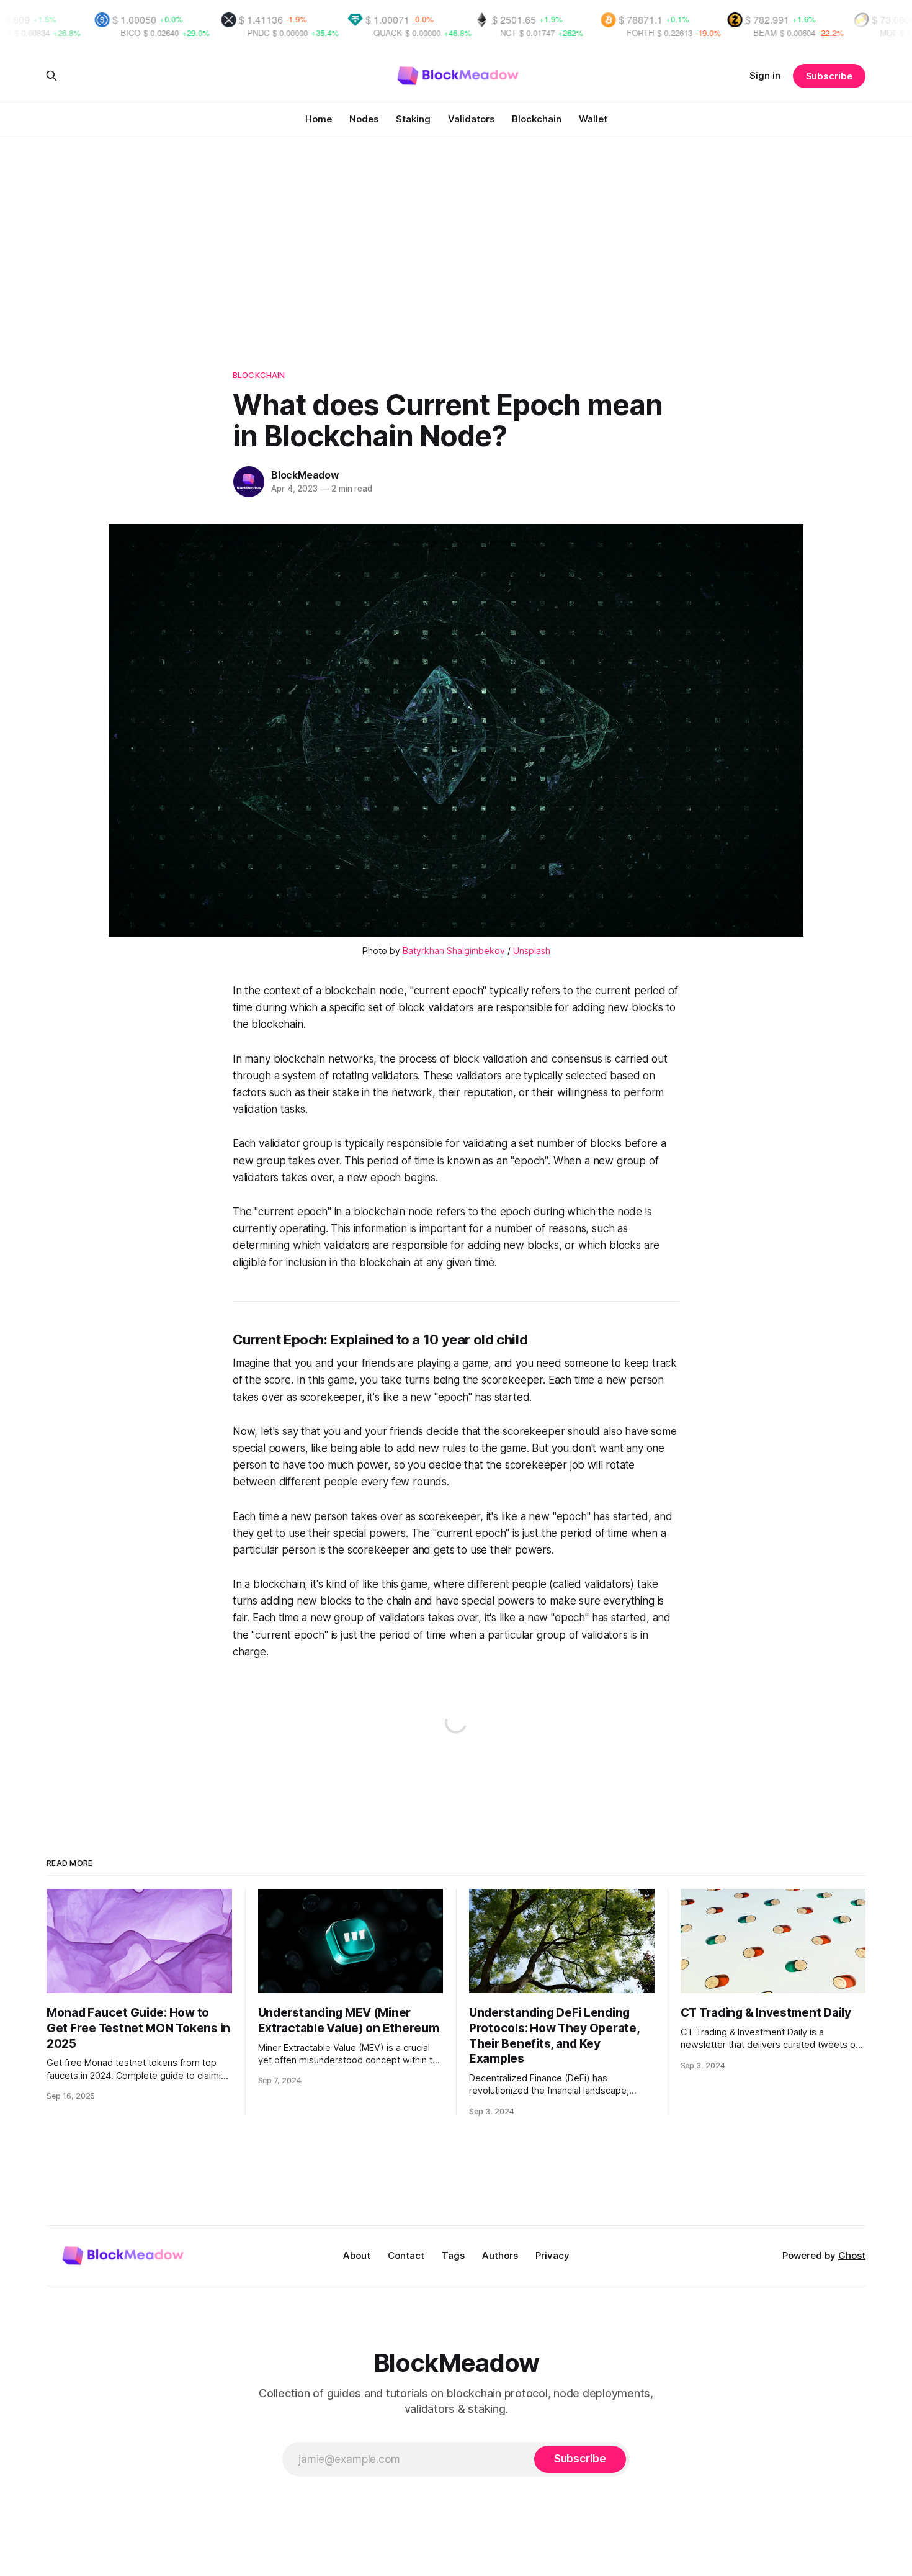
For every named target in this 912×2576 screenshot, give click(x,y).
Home (319, 119)
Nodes (364, 119)
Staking (413, 119)
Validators (471, 119)
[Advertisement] (456, 231)
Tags (453, 2255)
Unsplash (532, 951)
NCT (406, 33)
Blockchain (537, 119)
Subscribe (829, 76)
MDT (786, 33)
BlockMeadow (305, 475)
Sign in (765, 75)
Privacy (552, 2255)
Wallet (593, 119)
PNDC (156, 33)
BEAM (663, 33)
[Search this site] (51, 76)
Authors (500, 2255)
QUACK (285, 33)
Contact (406, 2255)
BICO (28, 33)
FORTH (538, 33)
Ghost (852, 2255)
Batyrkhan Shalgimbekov (454, 951)
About (357, 2255)
